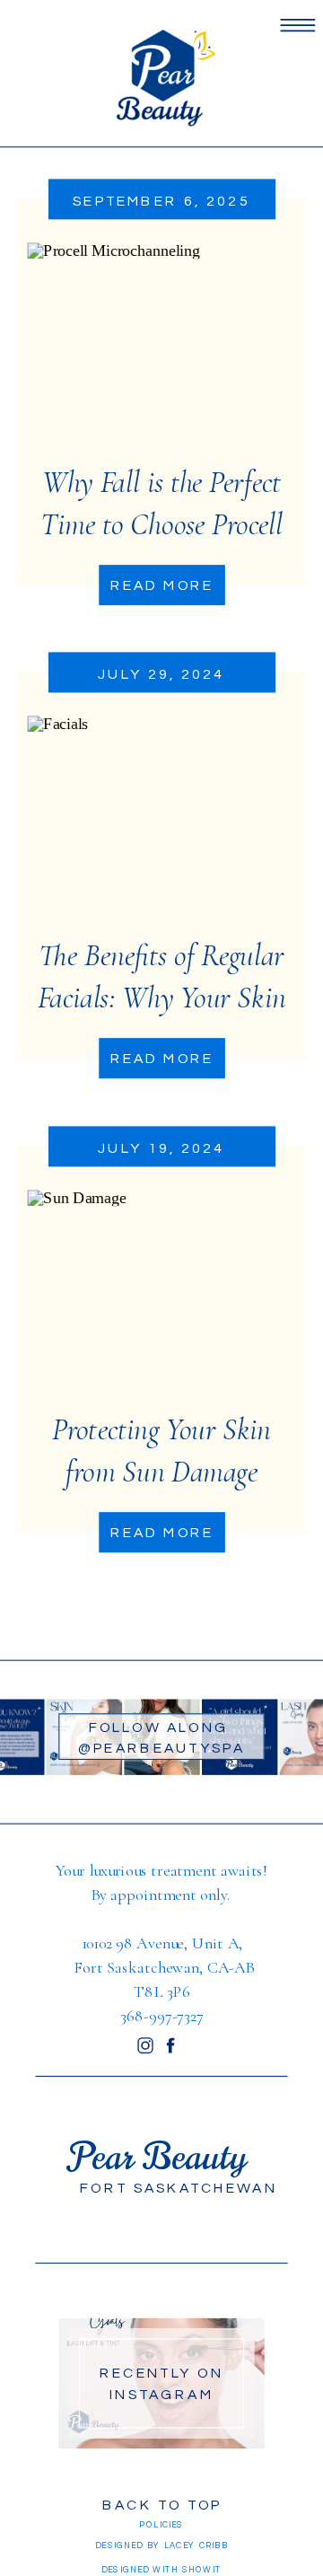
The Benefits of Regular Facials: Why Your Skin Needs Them (162, 998)
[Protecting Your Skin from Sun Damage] (161, 1291)
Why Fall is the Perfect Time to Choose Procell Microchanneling (161, 524)
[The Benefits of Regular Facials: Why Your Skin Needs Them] (161, 818)
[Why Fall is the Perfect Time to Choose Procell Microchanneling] (161, 343)
